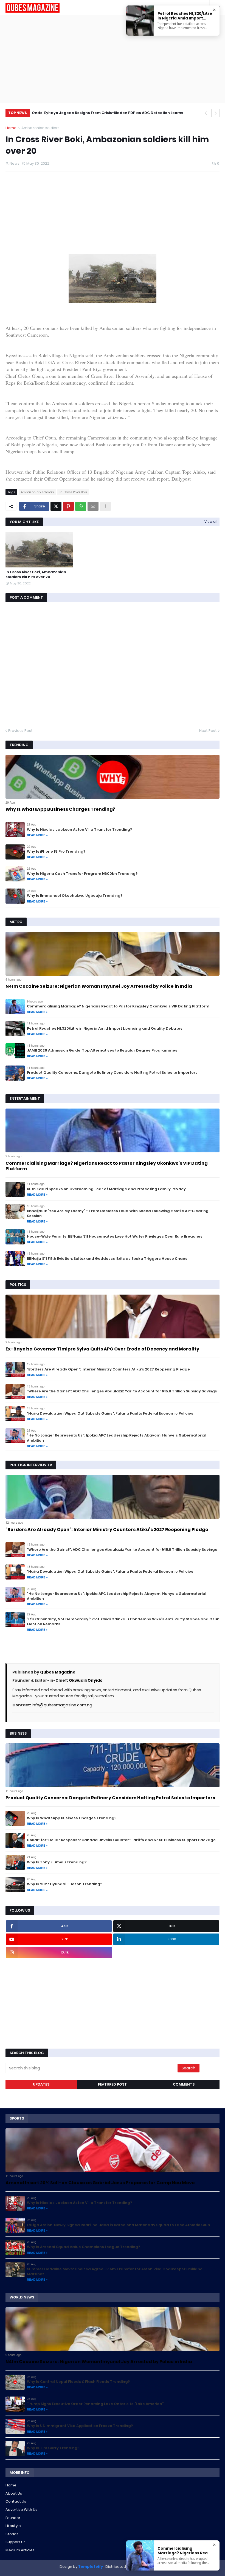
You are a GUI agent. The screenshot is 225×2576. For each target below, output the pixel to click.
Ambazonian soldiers (40, 128)
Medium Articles (20, 2550)
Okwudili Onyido (86, 1680)
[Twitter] (56, 506)
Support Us (16, 2542)
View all (211, 522)
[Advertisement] (113, 59)
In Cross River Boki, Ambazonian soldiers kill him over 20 (36, 575)
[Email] (93, 506)
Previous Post (20, 731)
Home (11, 128)
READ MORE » (37, 835)
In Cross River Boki (73, 492)
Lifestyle (13, 2526)
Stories (12, 2534)
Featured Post (112, 2084)
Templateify (91, 2567)
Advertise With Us (21, 2510)
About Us (14, 2493)
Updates (41, 2084)
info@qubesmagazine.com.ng (62, 1705)
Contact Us (16, 2501)
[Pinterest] (68, 506)
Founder (13, 2518)
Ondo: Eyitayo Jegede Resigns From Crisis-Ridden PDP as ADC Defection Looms (108, 113)
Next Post (208, 731)
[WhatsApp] (81, 506)
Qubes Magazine (58, 1672)
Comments (184, 2084)
